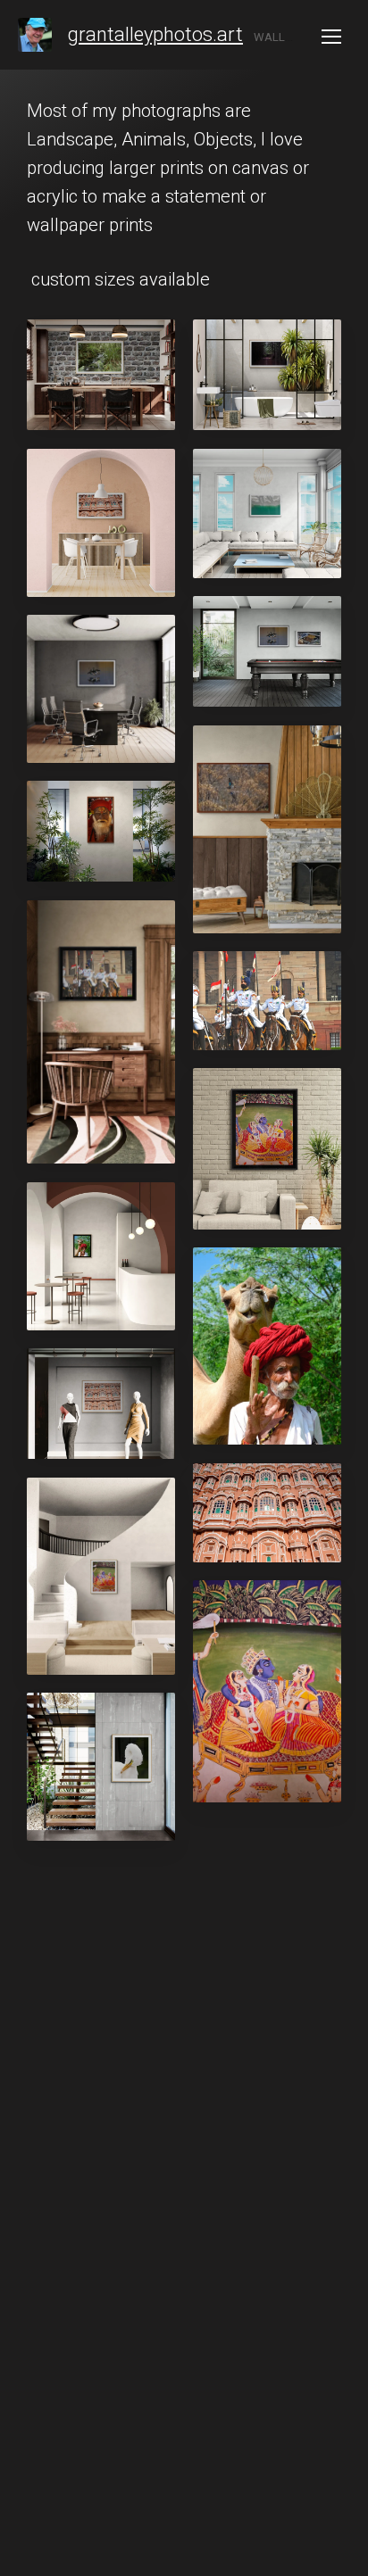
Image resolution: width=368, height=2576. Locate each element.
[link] (35, 35)
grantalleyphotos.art (155, 34)
